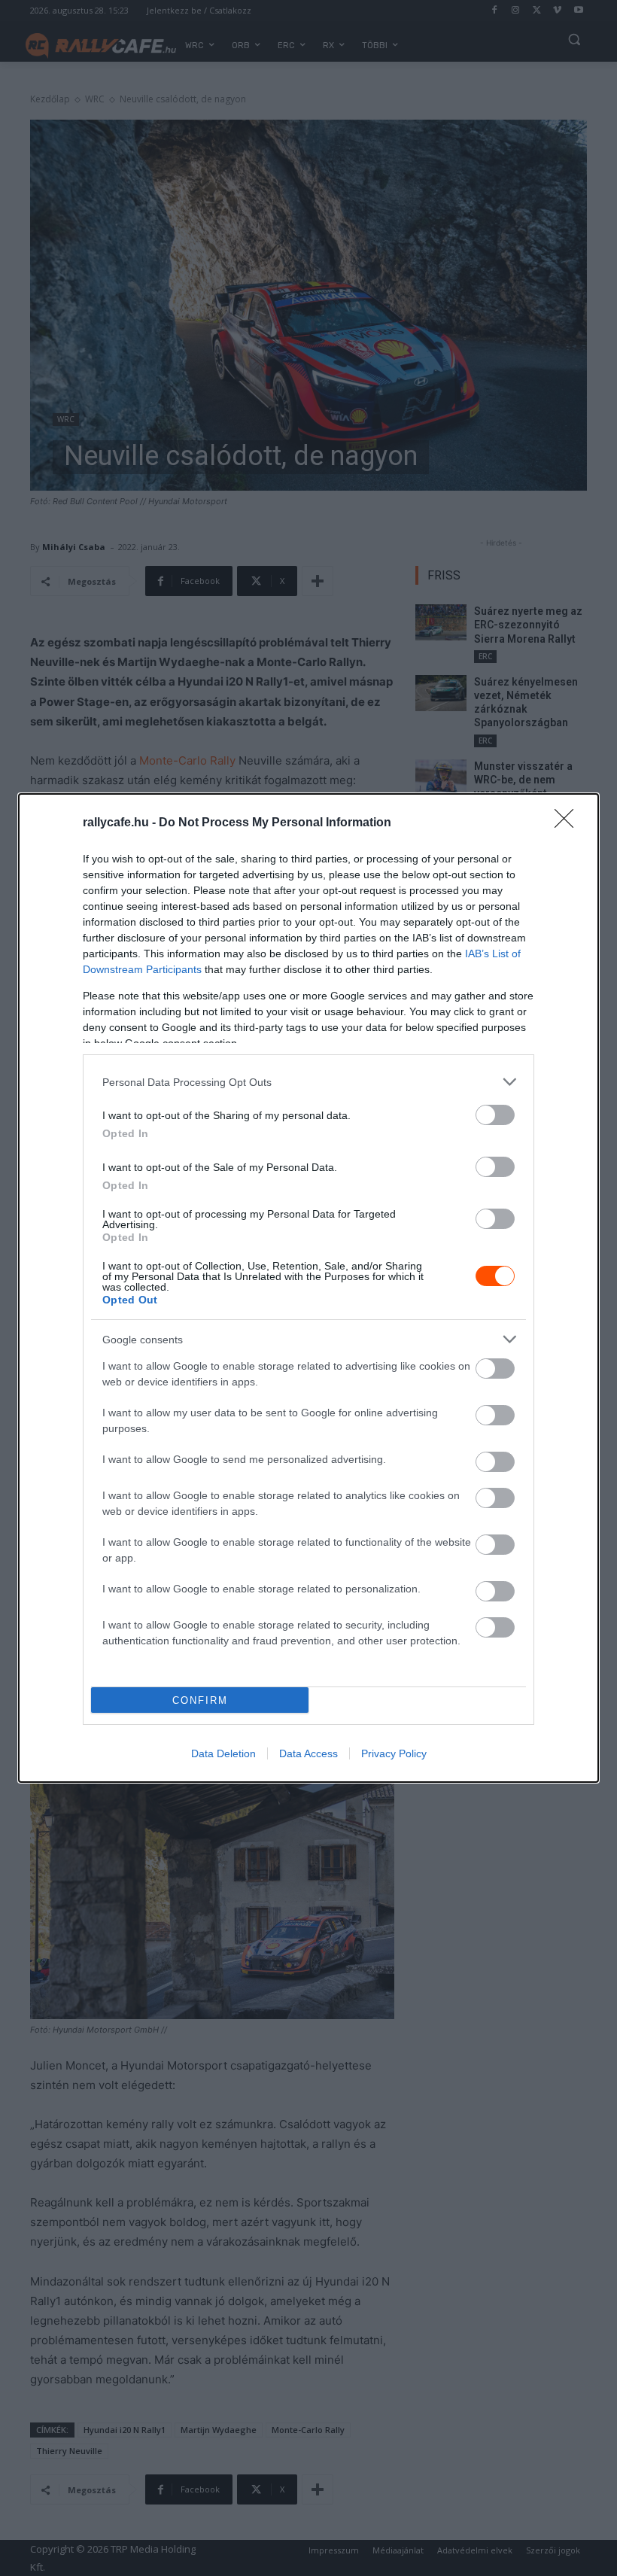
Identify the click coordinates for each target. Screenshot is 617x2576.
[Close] (569, 823)
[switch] (495, 1115)
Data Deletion (223, 1753)
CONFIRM (200, 1700)
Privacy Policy (394, 1753)
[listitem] (308, 1082)
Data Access (308, 1753)
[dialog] (308, 1288)
